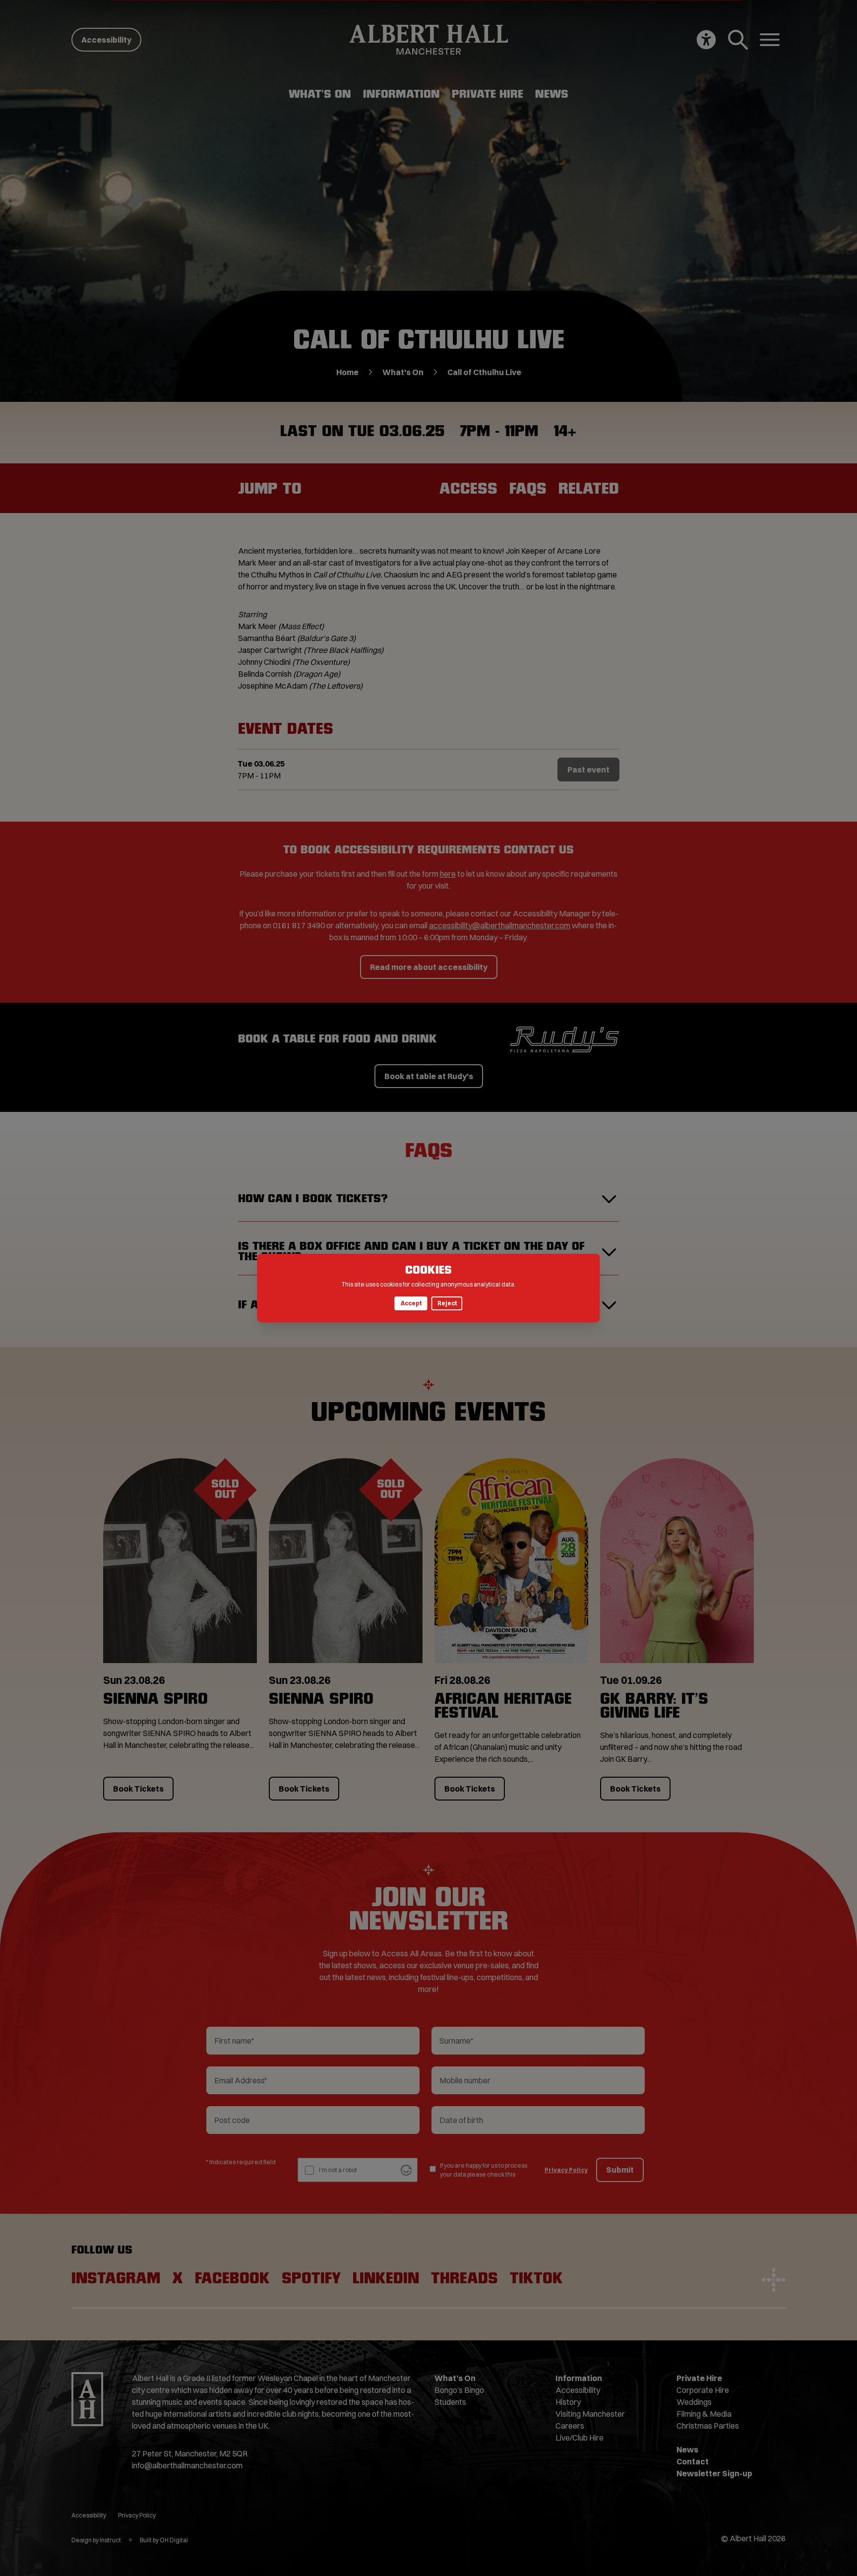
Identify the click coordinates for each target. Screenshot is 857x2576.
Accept (411, 1303)
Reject (447, 1303)
